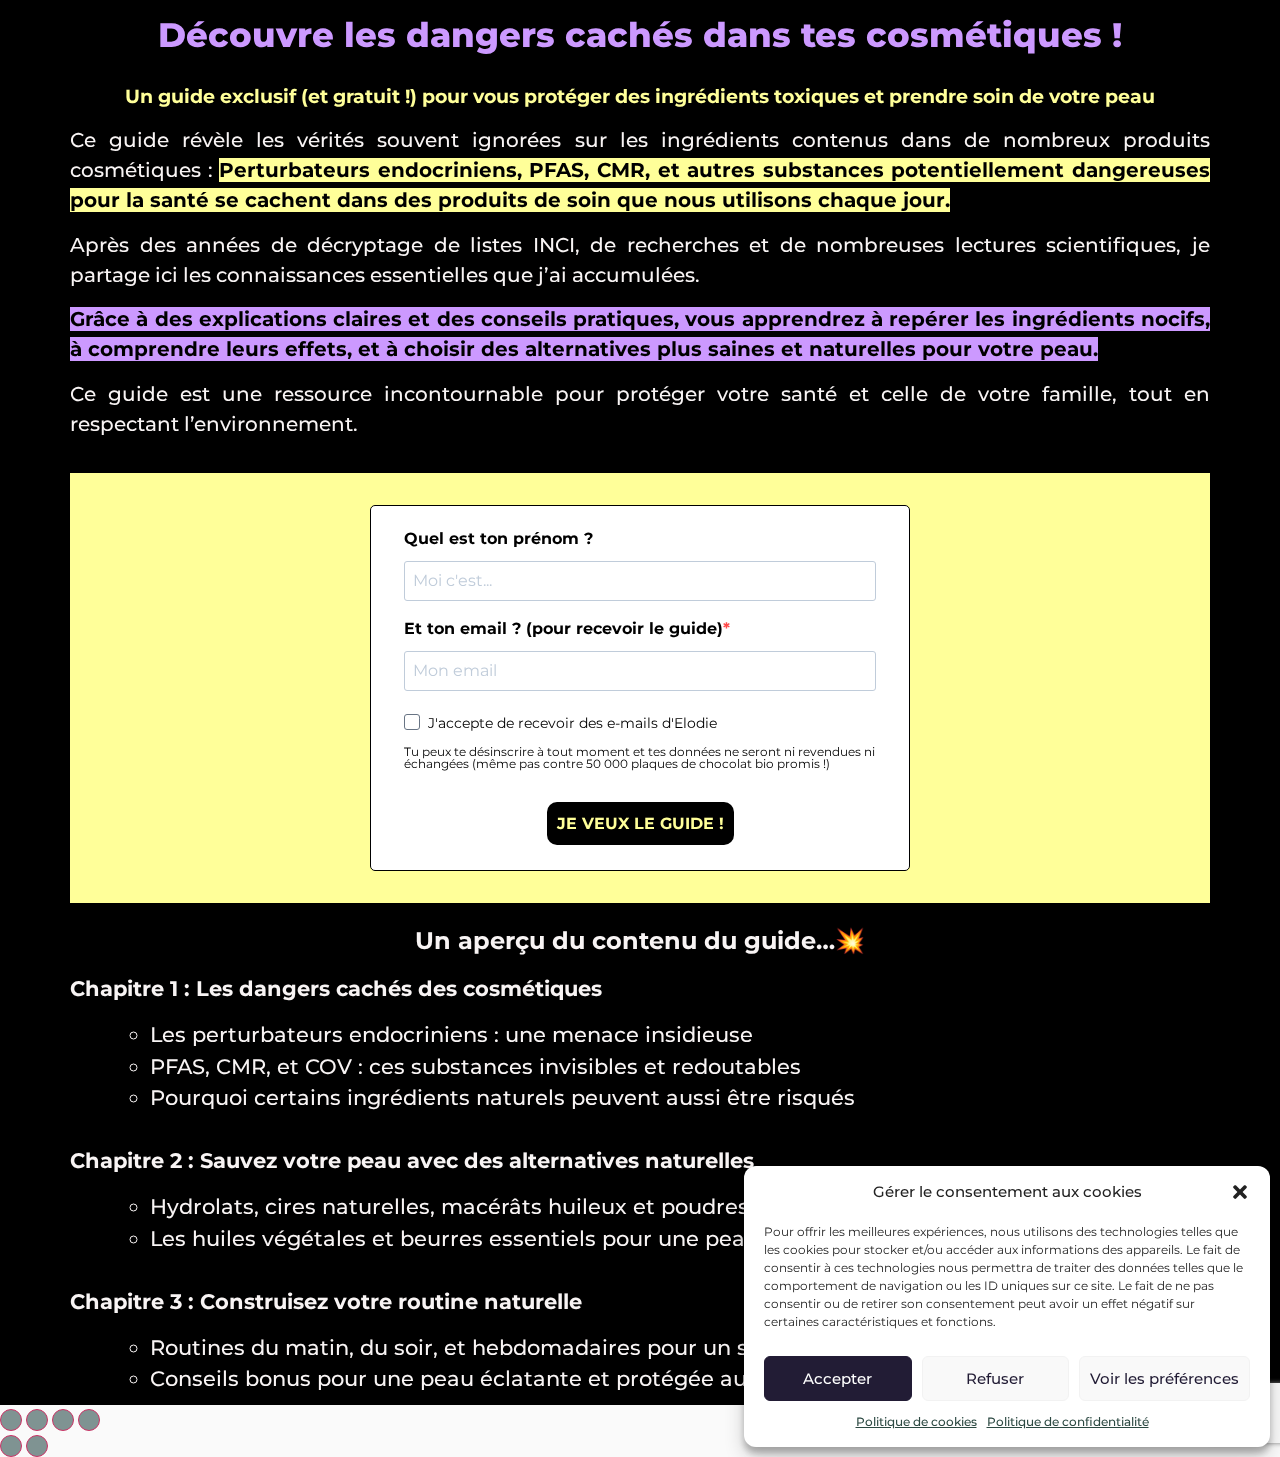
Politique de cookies (916, 1421)
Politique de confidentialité (1068, 1421)
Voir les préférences (1164, 1378)
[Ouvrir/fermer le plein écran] (63, 1420)
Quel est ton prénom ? (498, 539)
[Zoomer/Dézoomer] (89, 1420)
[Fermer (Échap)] (11, 1420)
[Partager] (37, 1420)
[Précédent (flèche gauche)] (11, 1446)
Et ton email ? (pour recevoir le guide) (563, 629)
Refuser (995, 1378)
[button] (1240, 1192)
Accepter (837, 1378)
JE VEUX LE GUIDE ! (640, 823)
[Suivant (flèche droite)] (37, 1446)
